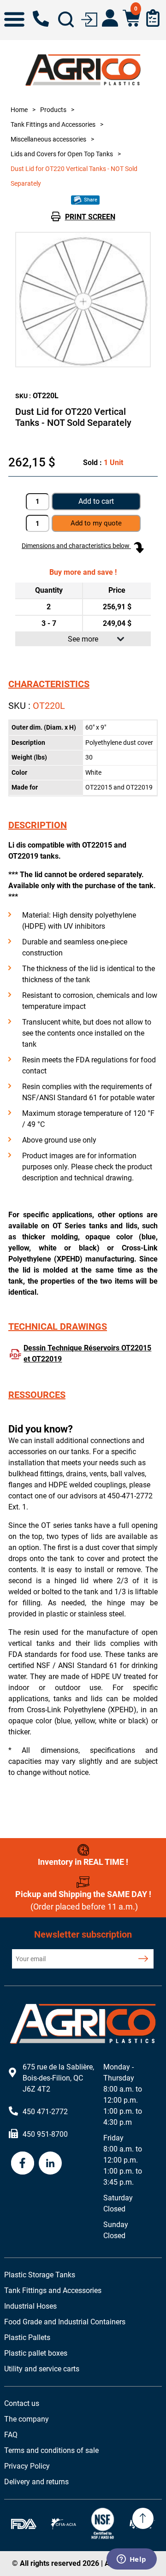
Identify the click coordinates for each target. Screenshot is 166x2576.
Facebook (23, 2163)
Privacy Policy (27, 2466)
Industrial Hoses (30, 2306)
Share (90, 200)
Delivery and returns (36, 2482)
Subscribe (143, 1959)
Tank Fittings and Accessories (53, 2290)
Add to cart (96, 501)
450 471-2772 (41, 19)
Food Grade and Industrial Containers (65, 2322)
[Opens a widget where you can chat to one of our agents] (131, 2560)
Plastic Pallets (27, 2337)
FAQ (11, 2435)
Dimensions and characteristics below (76, 546)
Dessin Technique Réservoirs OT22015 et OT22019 (87, 1353)
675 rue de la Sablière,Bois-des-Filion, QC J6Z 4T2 (58, 2078)
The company (27, 2419)
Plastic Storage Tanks (40, 2275)
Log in (89, 19)
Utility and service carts (42, 2369)
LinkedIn (50, 2163)
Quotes (153, 18)
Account (110, 18)
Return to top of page (143, 2518)
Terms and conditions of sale (51, 2450)
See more (83, 639)
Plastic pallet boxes (36, 2353)
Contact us (22, 2403)
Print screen (90, 217)
